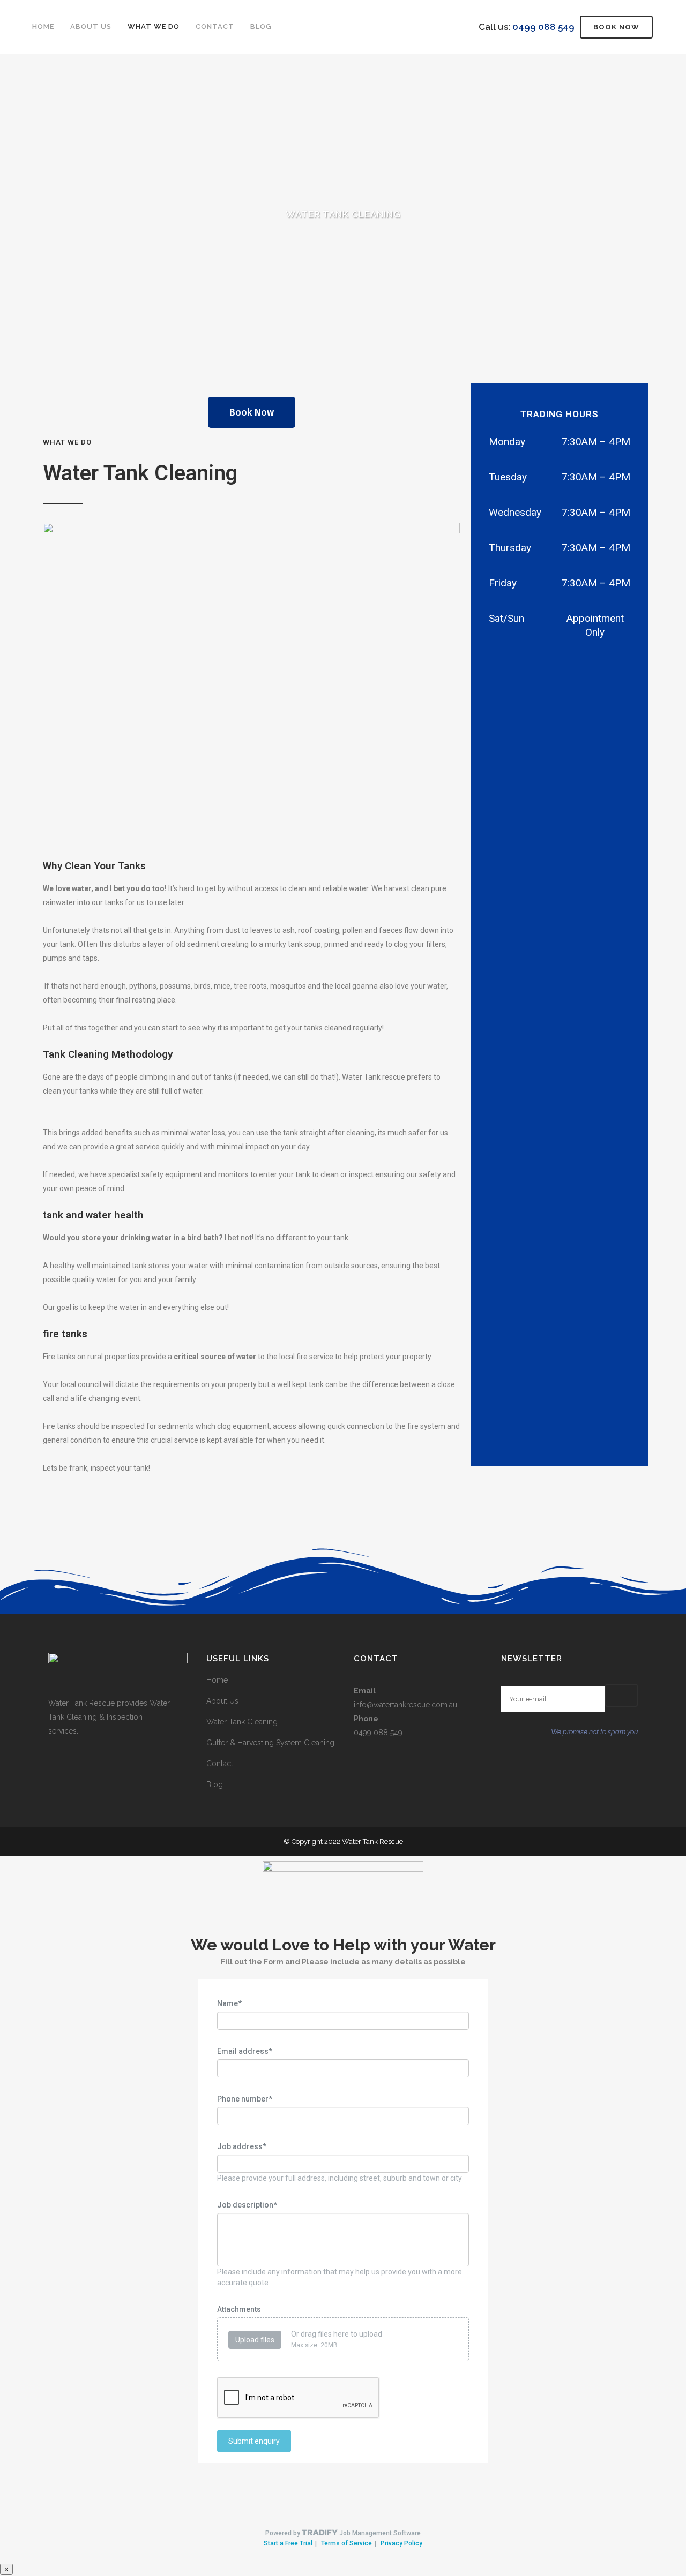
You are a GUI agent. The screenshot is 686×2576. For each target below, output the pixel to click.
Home (217, 1680)
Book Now (616, 27)
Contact (220, 1764)
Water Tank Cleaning (242, 1722)
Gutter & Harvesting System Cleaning (270, 1743)
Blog (215, 1784)
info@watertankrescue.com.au (405, 1705)
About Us (222, 1701)
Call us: (527, 27)
